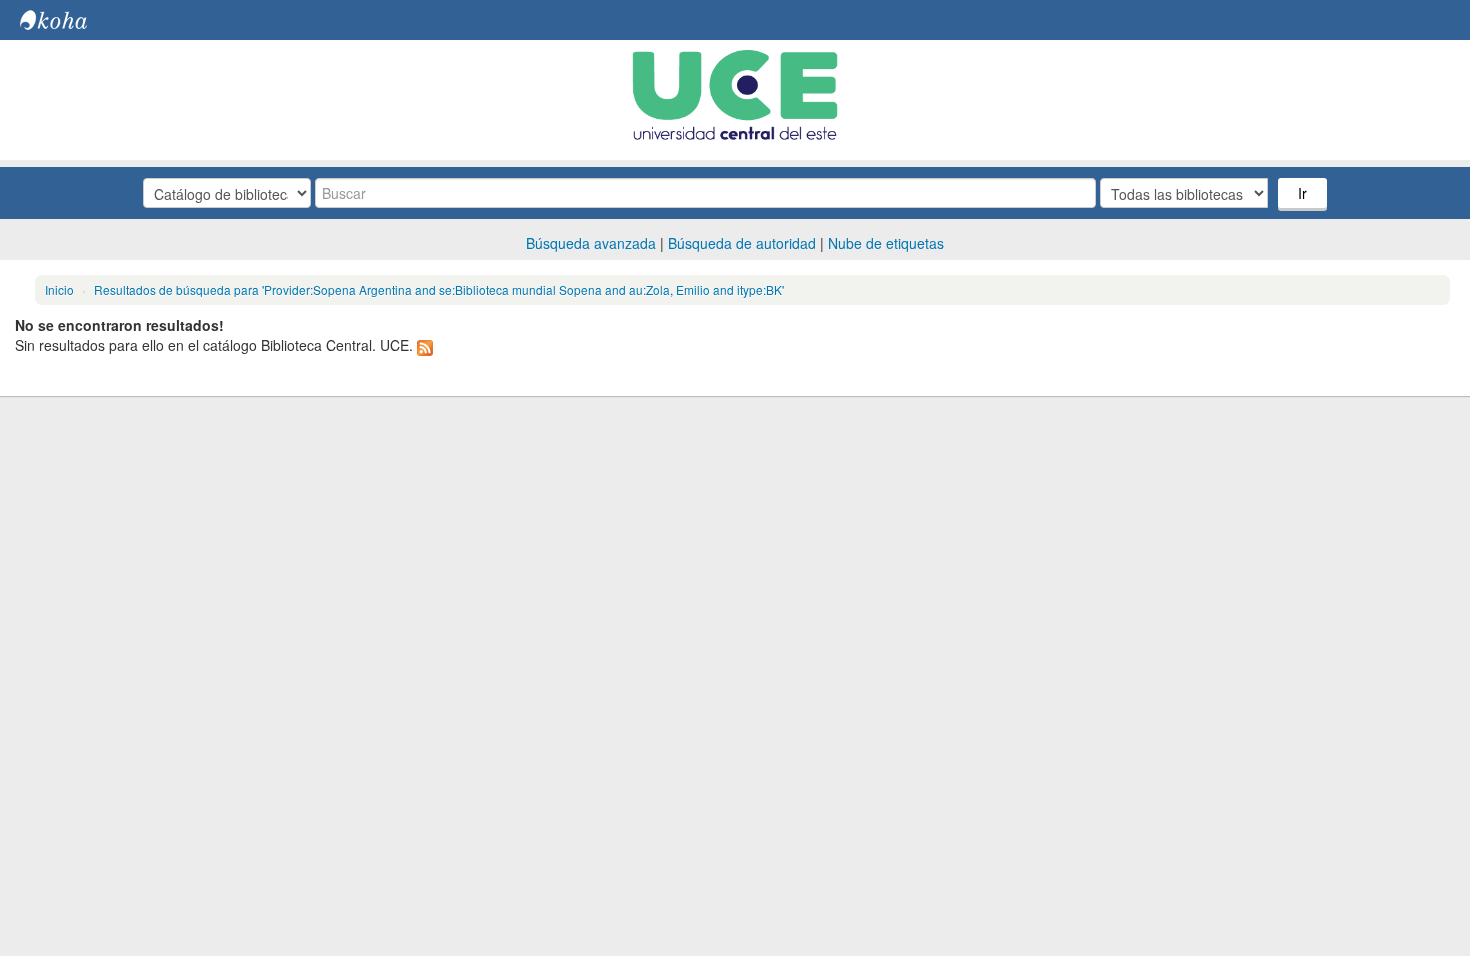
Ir (1302, 193)
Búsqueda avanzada (591, 243)
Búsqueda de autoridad (742, 243)
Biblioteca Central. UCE (70, 20)
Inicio (59, 289)
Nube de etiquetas (886, 243)
